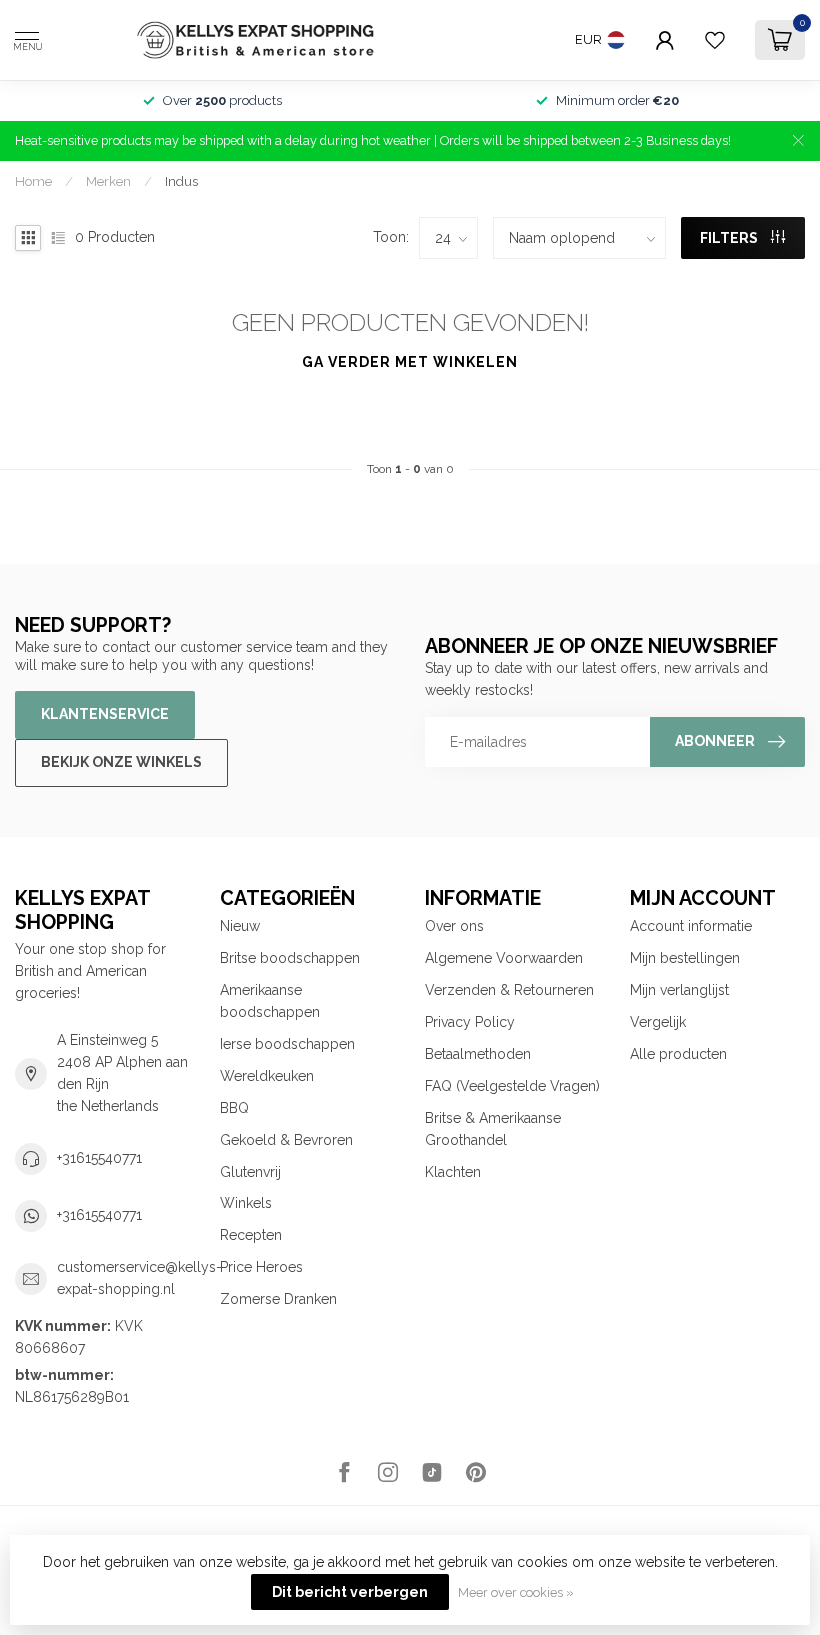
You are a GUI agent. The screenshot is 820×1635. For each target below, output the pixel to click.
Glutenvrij (250, 1172)
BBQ (234, 1108)
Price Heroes (261, 1267)
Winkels (246, 1203)
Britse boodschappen (290, 958)
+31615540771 (99, 1158)
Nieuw (240, 926)
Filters (730, 238)
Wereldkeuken (267, 1076)
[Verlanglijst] (715, 40)
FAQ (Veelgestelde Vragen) (512, 1086)
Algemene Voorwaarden (504, 958)
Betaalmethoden (478, 1054)
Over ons (454, 926)
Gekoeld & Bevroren (286, 1140)
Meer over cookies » (516, 1592)
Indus (181, 181)
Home (33, 181)
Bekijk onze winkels (121, 762)
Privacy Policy (470, 1022)
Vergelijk (658, 1022)
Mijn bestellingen (685, 958)
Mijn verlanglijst (679, 990)
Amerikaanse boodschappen (270, 1001)
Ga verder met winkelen (410, 362)
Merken (108, 181)
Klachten (453, 1172)
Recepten (251, 1235)
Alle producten (678, 1054)
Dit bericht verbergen (350, 1592)
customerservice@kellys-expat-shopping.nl (139, 1278)
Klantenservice (105, 714)
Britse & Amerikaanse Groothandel (493, 1129)
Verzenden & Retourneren (509, 990)
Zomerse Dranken (278, 1299)
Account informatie (691, 926)
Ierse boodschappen (287, 1044)
